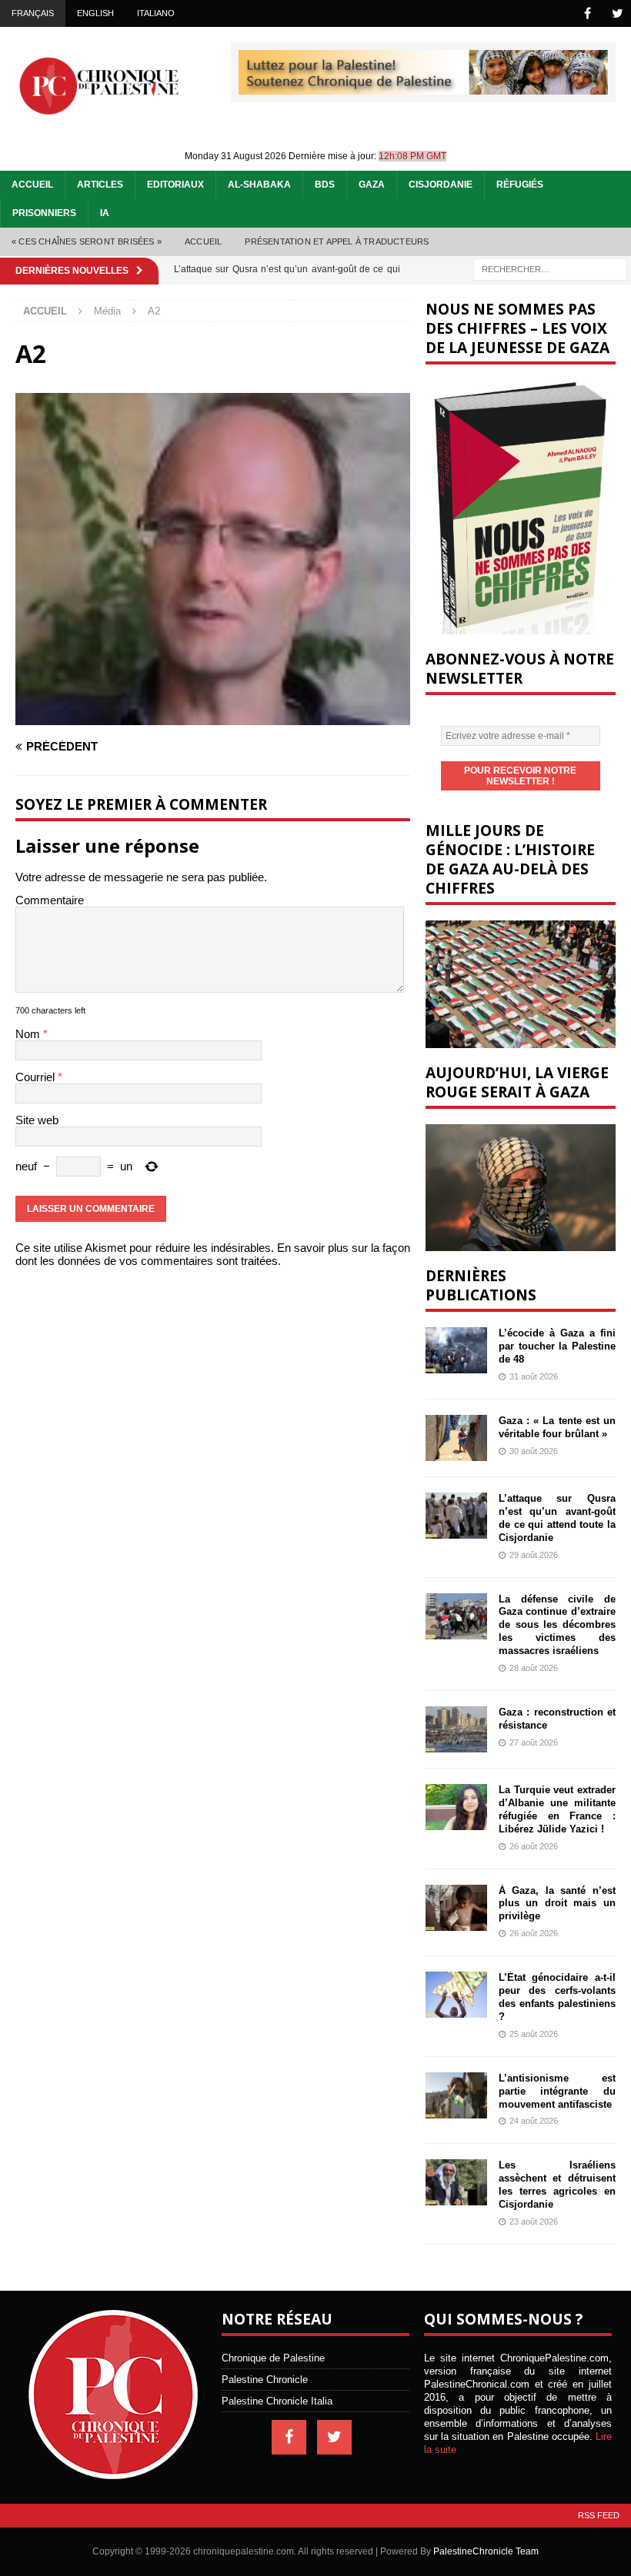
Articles (100, 185)
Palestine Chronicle (265, 2380)
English (95, 13)
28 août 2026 (534, 1668)
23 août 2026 (534, 2222)
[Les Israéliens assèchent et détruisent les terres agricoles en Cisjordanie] (456, 2182)
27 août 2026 (534, 1742)
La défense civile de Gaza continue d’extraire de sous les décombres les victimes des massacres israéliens (557, 1625)
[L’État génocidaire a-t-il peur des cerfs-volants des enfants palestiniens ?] (456, 1995)
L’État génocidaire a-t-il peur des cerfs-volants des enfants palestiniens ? (557, 1997)
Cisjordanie (441, 185)
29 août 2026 (534, 1555)
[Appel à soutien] (423, 88)
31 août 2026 (534, 1376)
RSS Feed (599, 2515)
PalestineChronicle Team (486, 2551)
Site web (37, 1120)
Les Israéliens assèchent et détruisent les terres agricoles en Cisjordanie (557, 2185)
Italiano (156, 13)
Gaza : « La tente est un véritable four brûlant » (557, 1427)
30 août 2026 (534, 1451)
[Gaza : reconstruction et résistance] (456, 1729)
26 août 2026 (534, 1846)
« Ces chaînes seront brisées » (87, 241)
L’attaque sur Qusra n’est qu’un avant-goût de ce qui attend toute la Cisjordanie (557, 1518)
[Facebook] (588, 13)
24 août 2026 (534, 2121)
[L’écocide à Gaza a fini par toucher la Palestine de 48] (456, 1350)
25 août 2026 (534, 2034)
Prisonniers (44, 213)
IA (105, 213)
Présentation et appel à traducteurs (337, 241)
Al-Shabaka (259, 185)
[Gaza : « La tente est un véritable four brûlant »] (456, 1438)
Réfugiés (520, 185)
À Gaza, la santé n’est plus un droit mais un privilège (557, 1904)
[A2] (213, 719)
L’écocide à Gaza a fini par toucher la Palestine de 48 (557, 1346)
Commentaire (50, 900)
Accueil (32, 185)
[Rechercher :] (550, 268)
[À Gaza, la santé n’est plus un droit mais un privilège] (456, 1908)
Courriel (37, 1077)
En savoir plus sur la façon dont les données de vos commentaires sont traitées (213, 1254)
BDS (325, 185)
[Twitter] (618, 13)
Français (33, 13)
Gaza (372, 185)
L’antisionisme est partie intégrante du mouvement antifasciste (557, 2091)
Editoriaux (175, 185)
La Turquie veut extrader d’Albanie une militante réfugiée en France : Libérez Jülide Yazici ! (557, 1809)
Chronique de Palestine (273, 2358)
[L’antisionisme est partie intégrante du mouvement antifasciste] (456, 2095)
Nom (29, 1034)
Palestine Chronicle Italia (277, 2401)
